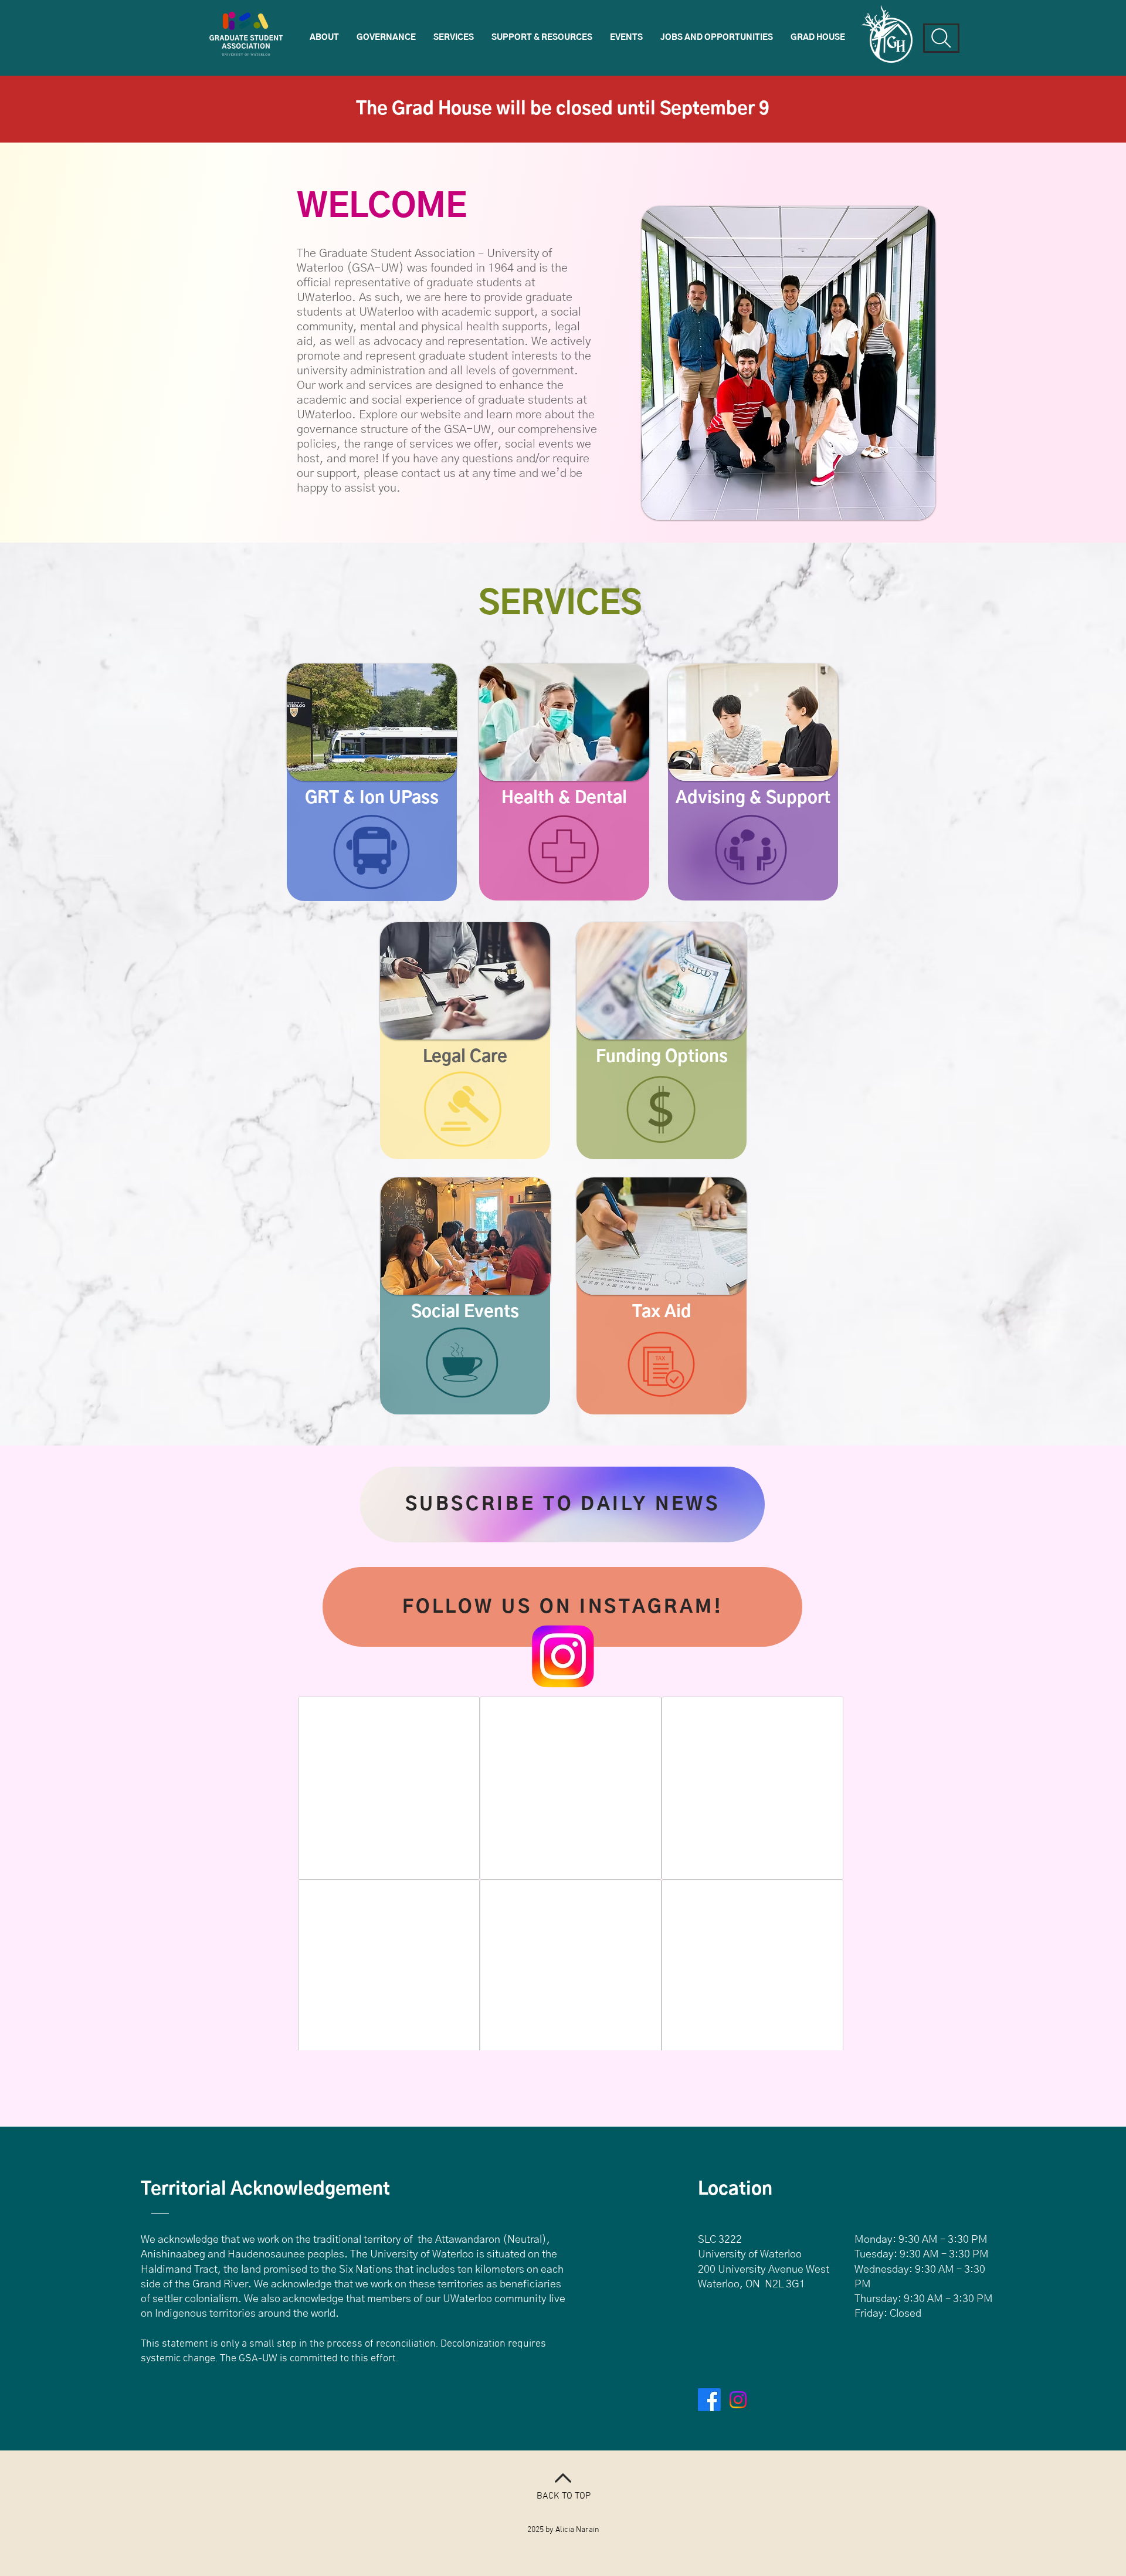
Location (735, 2189)
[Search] (941, 38)
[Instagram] (738, 2400)
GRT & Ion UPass (372, 798)
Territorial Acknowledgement (265, 2189)
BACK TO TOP (564, 2496)
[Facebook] (709, 2400)
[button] (324, 38)
